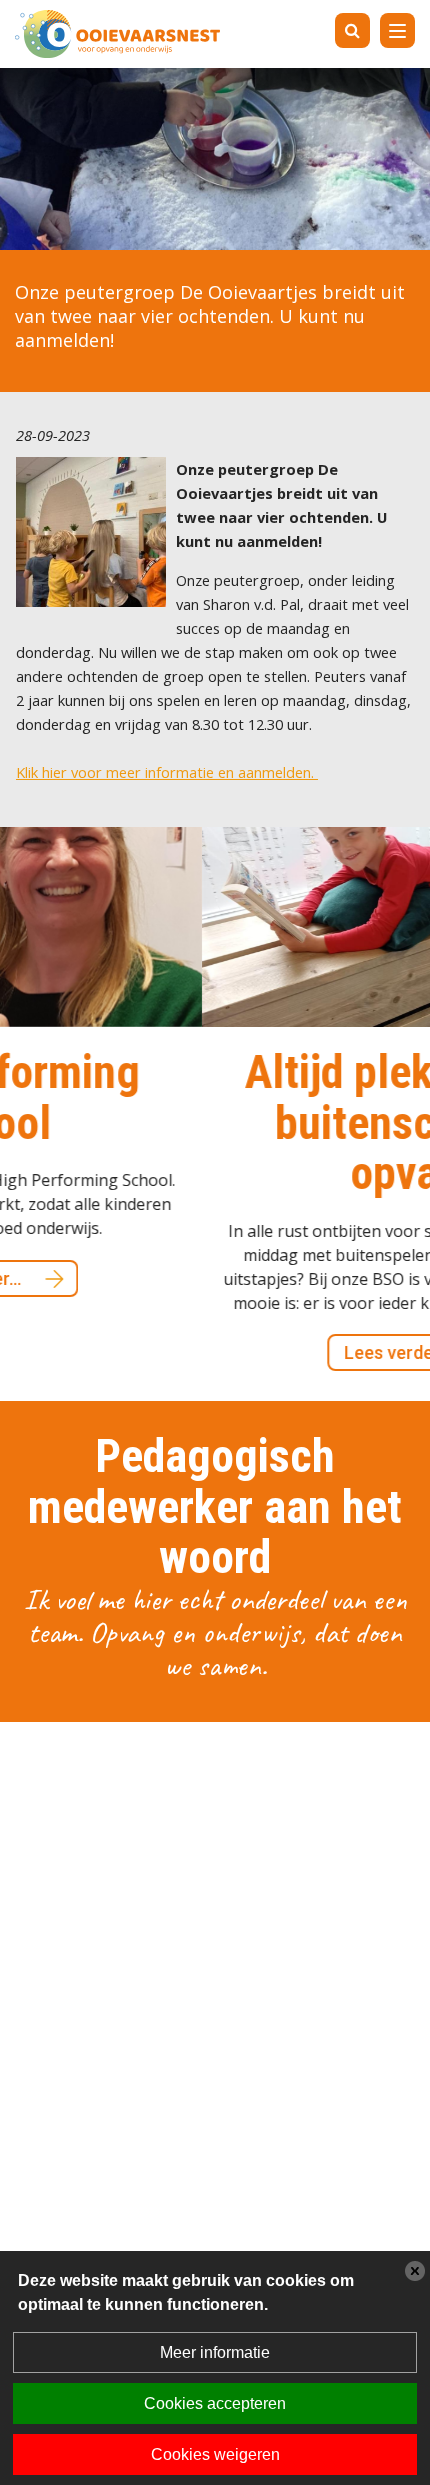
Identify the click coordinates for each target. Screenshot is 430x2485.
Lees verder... (266, 1352)
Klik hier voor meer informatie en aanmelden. (167, 772)
